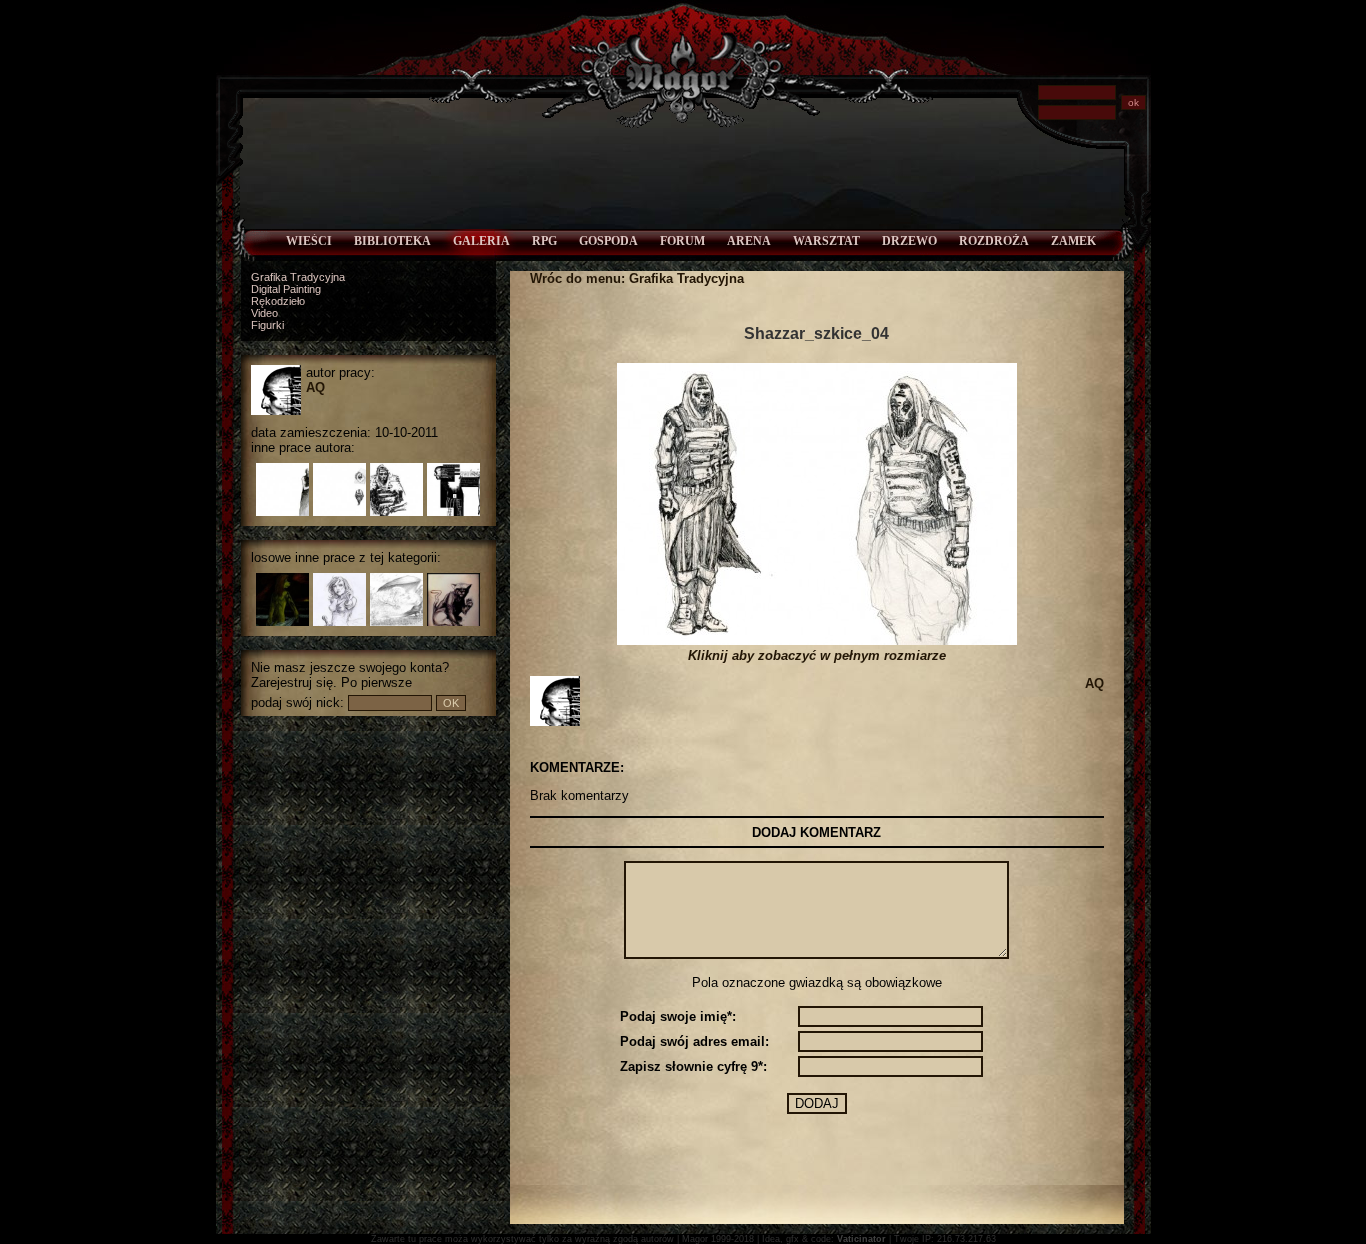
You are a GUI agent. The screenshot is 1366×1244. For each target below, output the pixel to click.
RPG (544, 241)
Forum (682, 241)
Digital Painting (286, 289)
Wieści (309, 241)
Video (264, 313)
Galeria (481, 241)
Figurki (267, 325)
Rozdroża (994, 241)
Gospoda (608, 241)
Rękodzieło (278, 301)
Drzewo (909, 241)
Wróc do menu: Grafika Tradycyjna (637, 278)
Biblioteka (392, 241)
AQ (315, 387)
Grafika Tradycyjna (298, 277)
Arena (749, 241)
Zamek (1073, 241)
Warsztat (826, 241)
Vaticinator (861, 1239)
